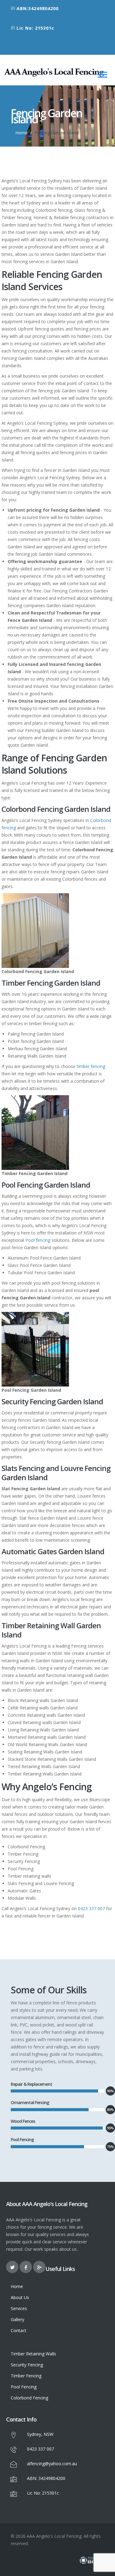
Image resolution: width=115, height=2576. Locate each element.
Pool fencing (38, 1240)
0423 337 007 (91, 1908)
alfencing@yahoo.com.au (52, 2464)
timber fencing (91, 1066)
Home (21, 133)
